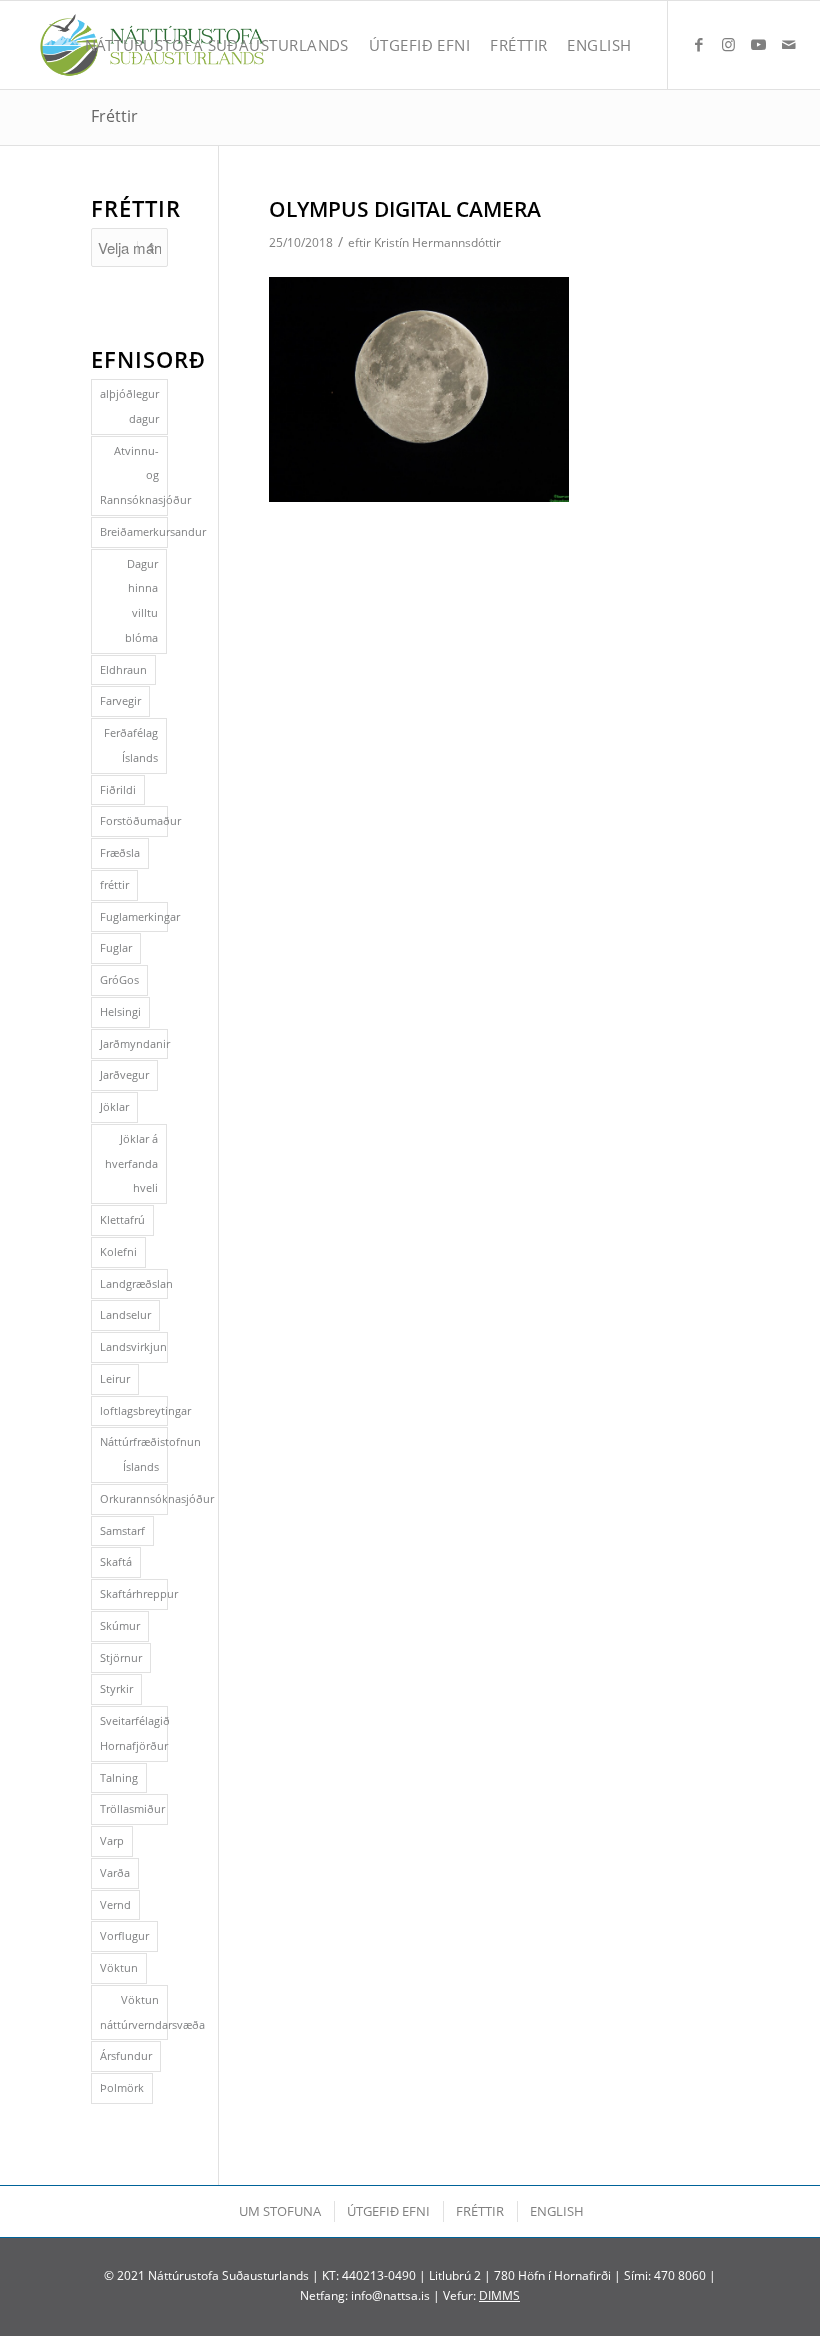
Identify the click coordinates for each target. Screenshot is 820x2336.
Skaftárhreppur (134, 1593)
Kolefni (118, 1251)
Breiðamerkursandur (134, 531)
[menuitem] (217, 45)
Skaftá (116, 1561)
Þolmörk (122, 2087)
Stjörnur (121, 1657)
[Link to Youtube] (759, 44)
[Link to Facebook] (699, 44)
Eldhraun (123, 669)
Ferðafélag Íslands (131, 745)
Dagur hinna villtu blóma (141, 600)
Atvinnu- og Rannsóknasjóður (134, 475)
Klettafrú (122, 1219)
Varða (115, 1872)
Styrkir (116, 1688)
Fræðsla (120, 852)
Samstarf (122, 1530)
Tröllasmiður (132, 1808)
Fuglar (116, 947)
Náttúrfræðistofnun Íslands (134, 1454)
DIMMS (499, 2295)
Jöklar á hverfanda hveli (131, 1163)
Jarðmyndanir (134, 1043)
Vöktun (119, 1967)
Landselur (125, 1314)
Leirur (115, 1378)
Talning (119, 1777)
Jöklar (114, 1106)
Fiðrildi (118, 789)
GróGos (119, 979)
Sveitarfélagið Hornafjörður (134, 1733)
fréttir (114, 884)
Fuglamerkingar (134, 916)
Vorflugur (124, 1935)
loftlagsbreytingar (134, 1410)
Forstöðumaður (134, 820)
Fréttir (114, 116)
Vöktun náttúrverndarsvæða (134, 2012)
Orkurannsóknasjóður (134, 1498)
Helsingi (120, 1011)
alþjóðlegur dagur (129, 406)
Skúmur (120, 1625)
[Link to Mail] (789, 44)
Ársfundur (126, 2055)
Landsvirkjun (133, 1346)
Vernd (115, 1904)
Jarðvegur (124, 1074)
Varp (112, 1840)
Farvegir (120, 700)
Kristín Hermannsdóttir (437, 242)
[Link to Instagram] (729, 44)
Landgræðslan (134, 1283)
